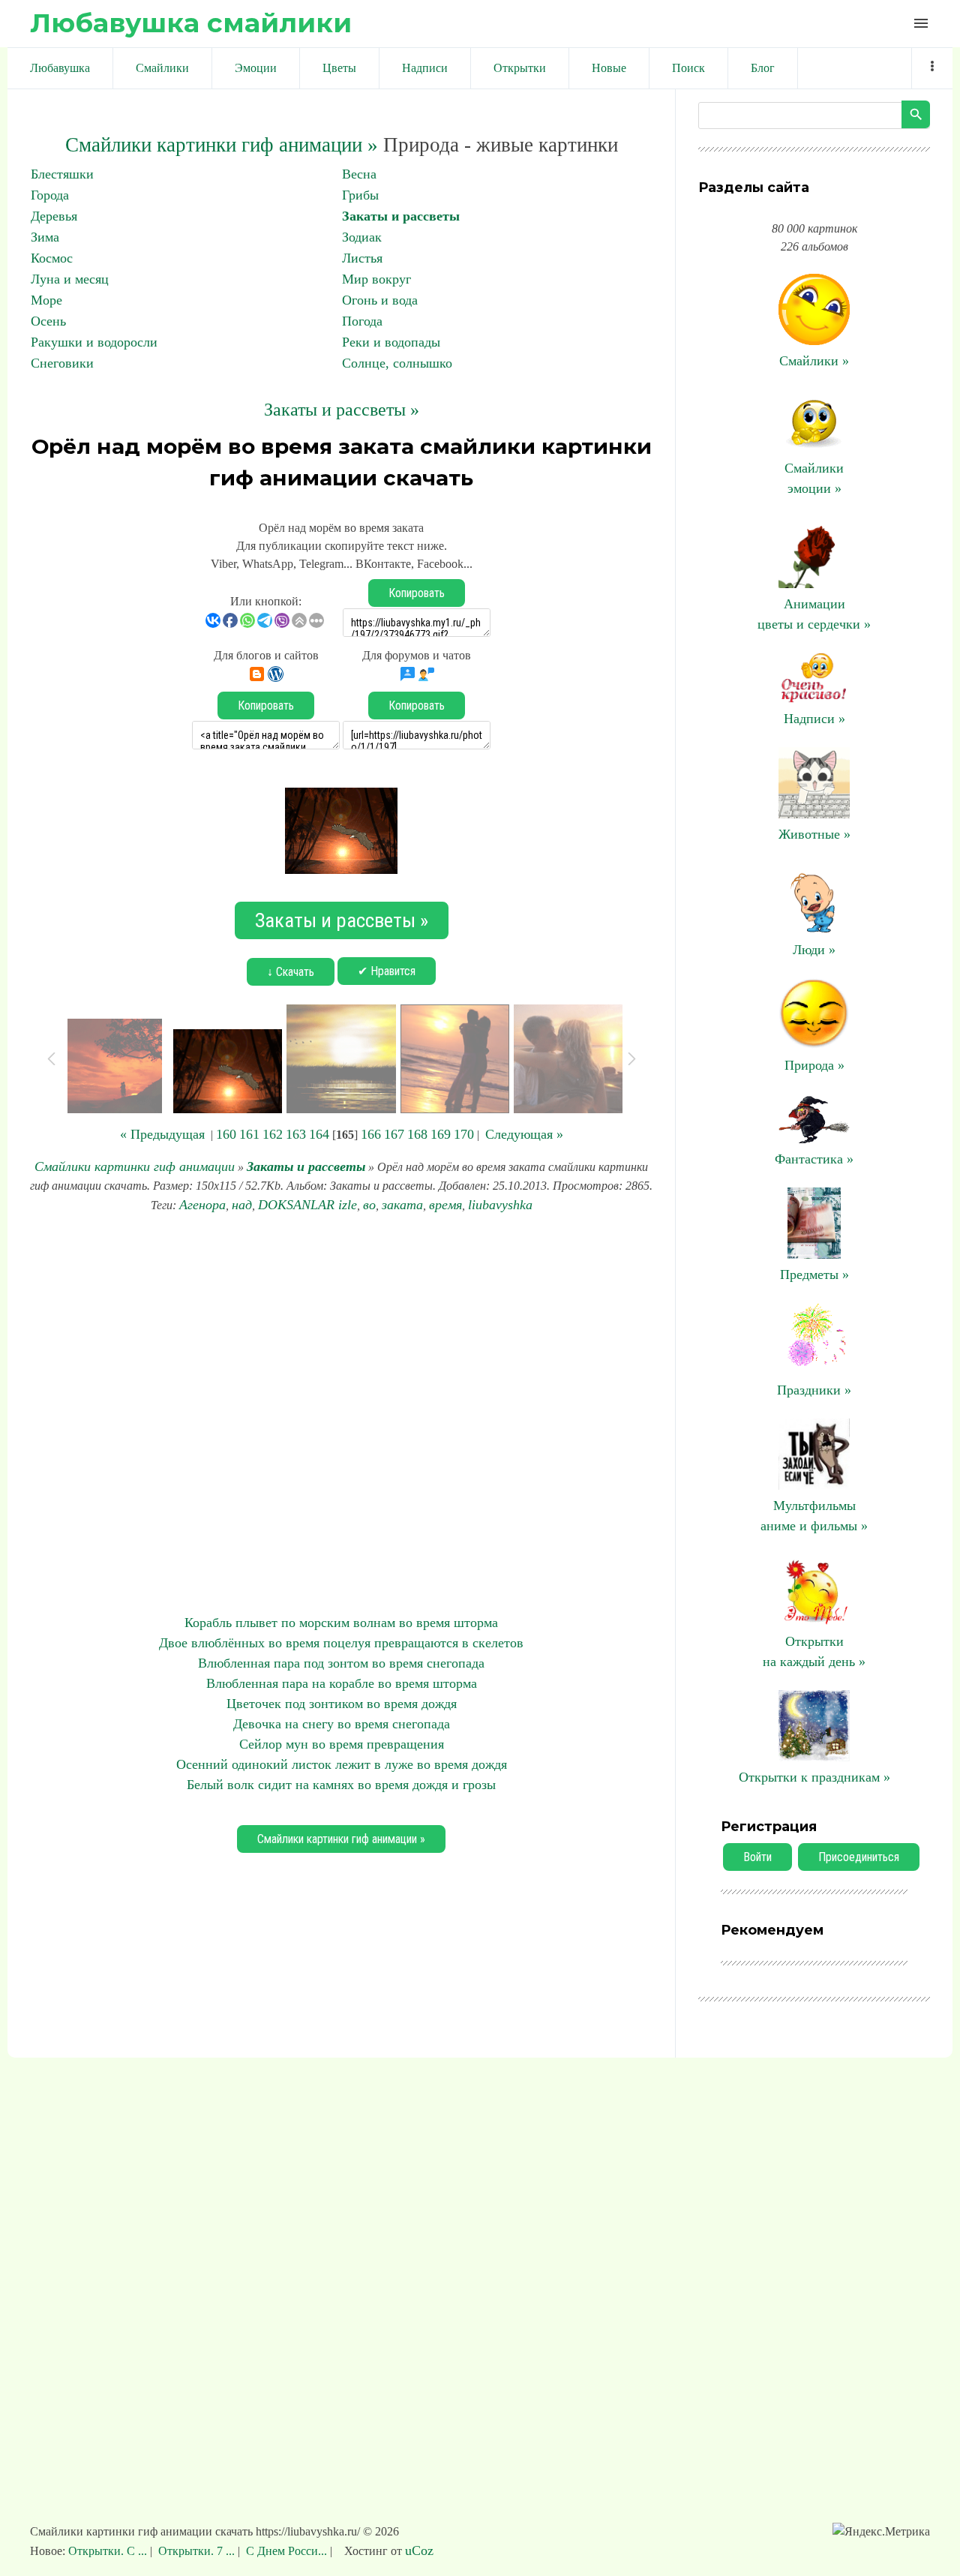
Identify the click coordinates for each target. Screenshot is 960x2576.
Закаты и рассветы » (342, 410)
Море (46, 300)
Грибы (360, 195)
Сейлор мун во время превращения (342, 1744)
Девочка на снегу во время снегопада (342, 1724)
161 (249, 1134)
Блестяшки (62, 174)
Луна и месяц (70, 279)
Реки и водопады (391, 342)
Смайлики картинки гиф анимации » (222, 145)
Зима (45, 237)
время (445, 1205)
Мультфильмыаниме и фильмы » (814, 1516)
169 (441, 1134)
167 (394, 1134)
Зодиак (362, 237)
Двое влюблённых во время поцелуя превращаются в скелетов (341, 1643)
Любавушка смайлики (191, 23)
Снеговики (62, 363)
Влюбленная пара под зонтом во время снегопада (341, 1663)
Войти (757, 1857)
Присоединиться (859, 1857)
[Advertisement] (341, 1414)
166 (371, 1134)
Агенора (202, 1205)
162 (273, 1134)
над (242, 1205)
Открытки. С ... (109, 2551)
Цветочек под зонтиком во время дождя (342, 1704)
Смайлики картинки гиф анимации (135, 1166)
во (369, 1205)
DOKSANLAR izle (307, 1205)
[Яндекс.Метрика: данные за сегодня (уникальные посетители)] (881, 2532)
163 (296, 1134)
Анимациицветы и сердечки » (814, 614)
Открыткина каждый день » (814, 1651)
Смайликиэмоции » (814, 478)
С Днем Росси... (286, 2551)
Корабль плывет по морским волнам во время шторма (341, 1623)
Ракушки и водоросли (94, 342)
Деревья (54, 216)
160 (226, 1134)
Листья (362, 258)
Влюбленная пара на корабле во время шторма (342, 1683)
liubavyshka (500, 1205)
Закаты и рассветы (401, 216)
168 (417, 1134)
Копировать (417, 593)
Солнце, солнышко (397, 363)
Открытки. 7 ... (196, 2551)
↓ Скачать (291, 972)
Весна (359, 174)
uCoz (419, 2550)
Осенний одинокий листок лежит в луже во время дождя (342, 1764)
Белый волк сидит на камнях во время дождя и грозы (341, 1785)
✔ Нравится (387, 971)
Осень (48, 321)
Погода (362, 321)
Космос (52, 258)
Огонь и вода (380, 300)
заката (402, 1205)
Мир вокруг (376, 279)
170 (464, 1134)
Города (50, 195)
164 (319, 1134)
